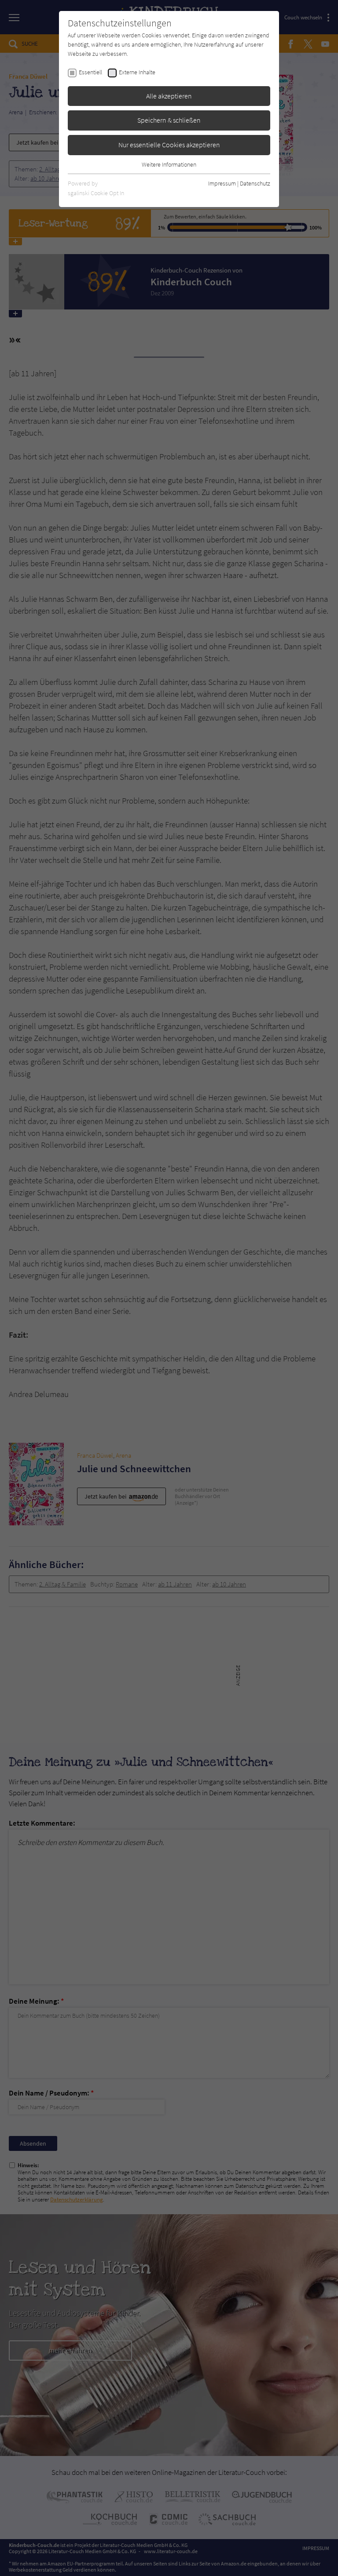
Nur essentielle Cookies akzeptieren (169, 145)
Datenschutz (255, 183)
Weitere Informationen (169, 164)
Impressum (222, 183)
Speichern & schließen (169, 120)
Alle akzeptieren (169, 96)
